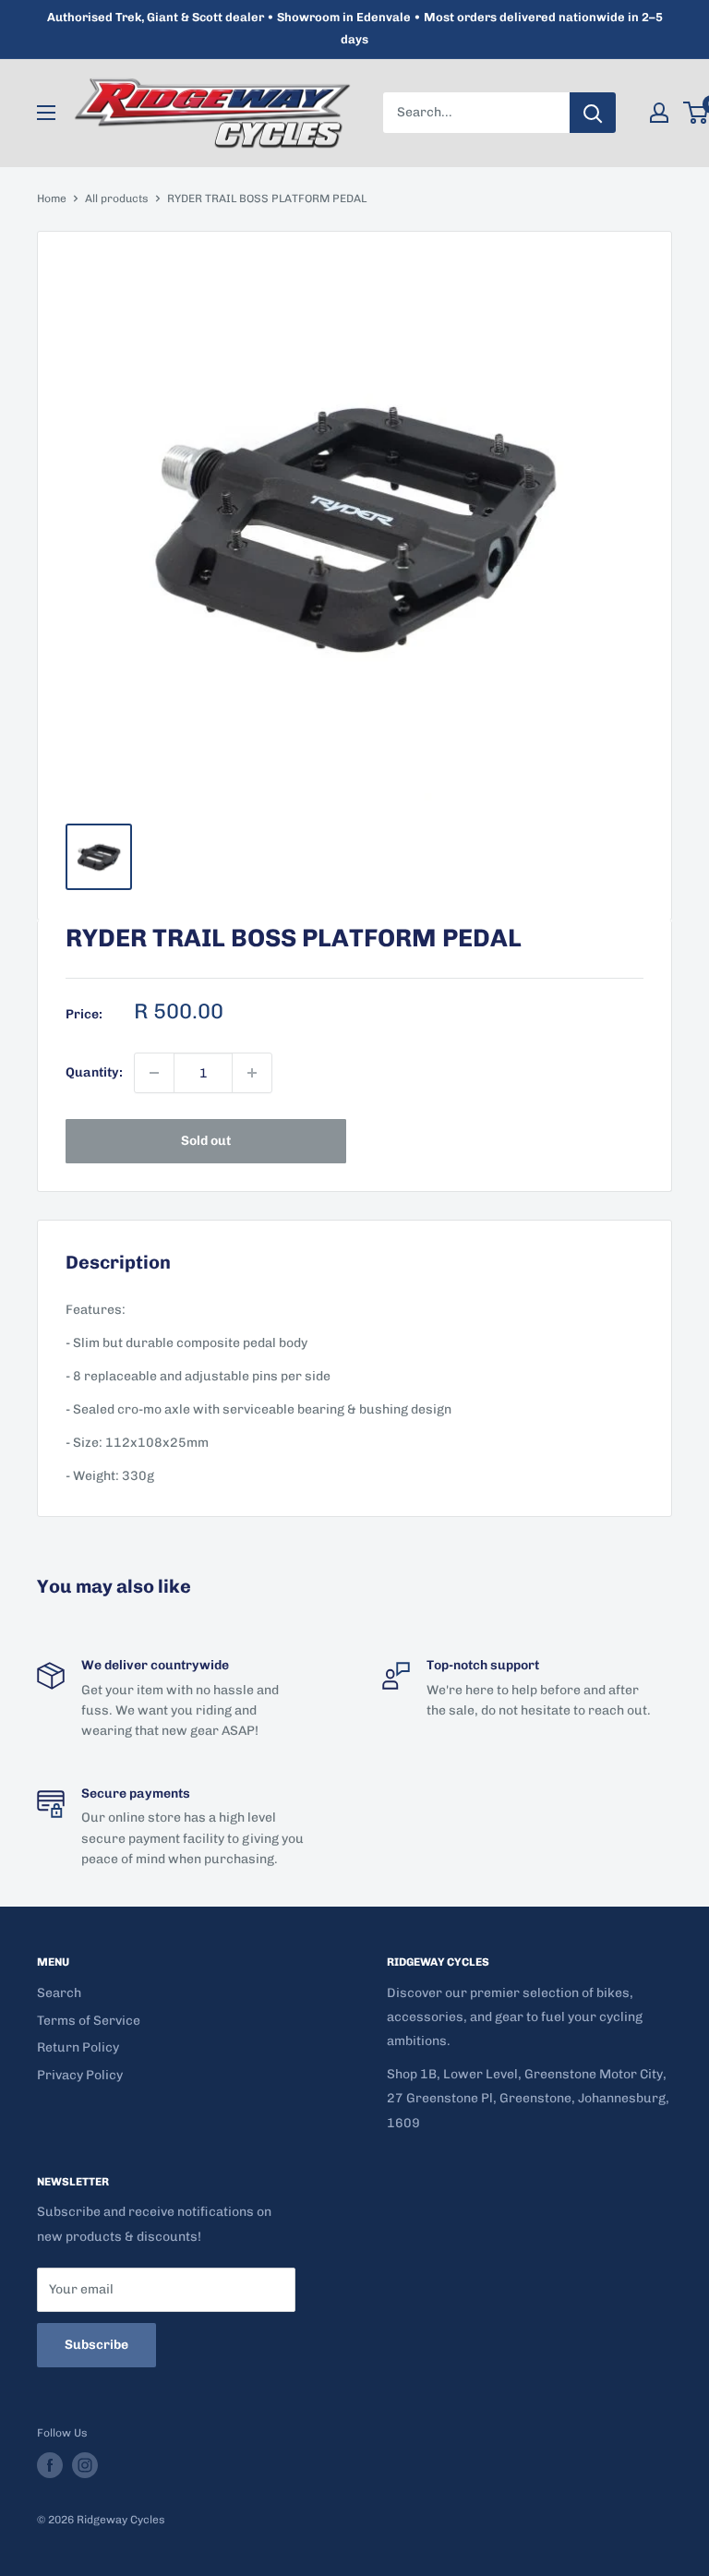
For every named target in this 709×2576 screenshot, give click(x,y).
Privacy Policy (80, 2075)
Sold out (206, 1141)
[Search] (593, 113)
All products (117, 199)
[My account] (659, 113)
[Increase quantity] (252, 1073)
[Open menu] (46, 113)
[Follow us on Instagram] (85, 2465)
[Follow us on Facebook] (50, 2465)
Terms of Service (89, 2021)
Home (52, 199)
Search (59, 1993)
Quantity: (94, 1072)
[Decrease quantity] (154, 1073)
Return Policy (78, 2047)
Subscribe (96, 2345)
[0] (697, 113)
